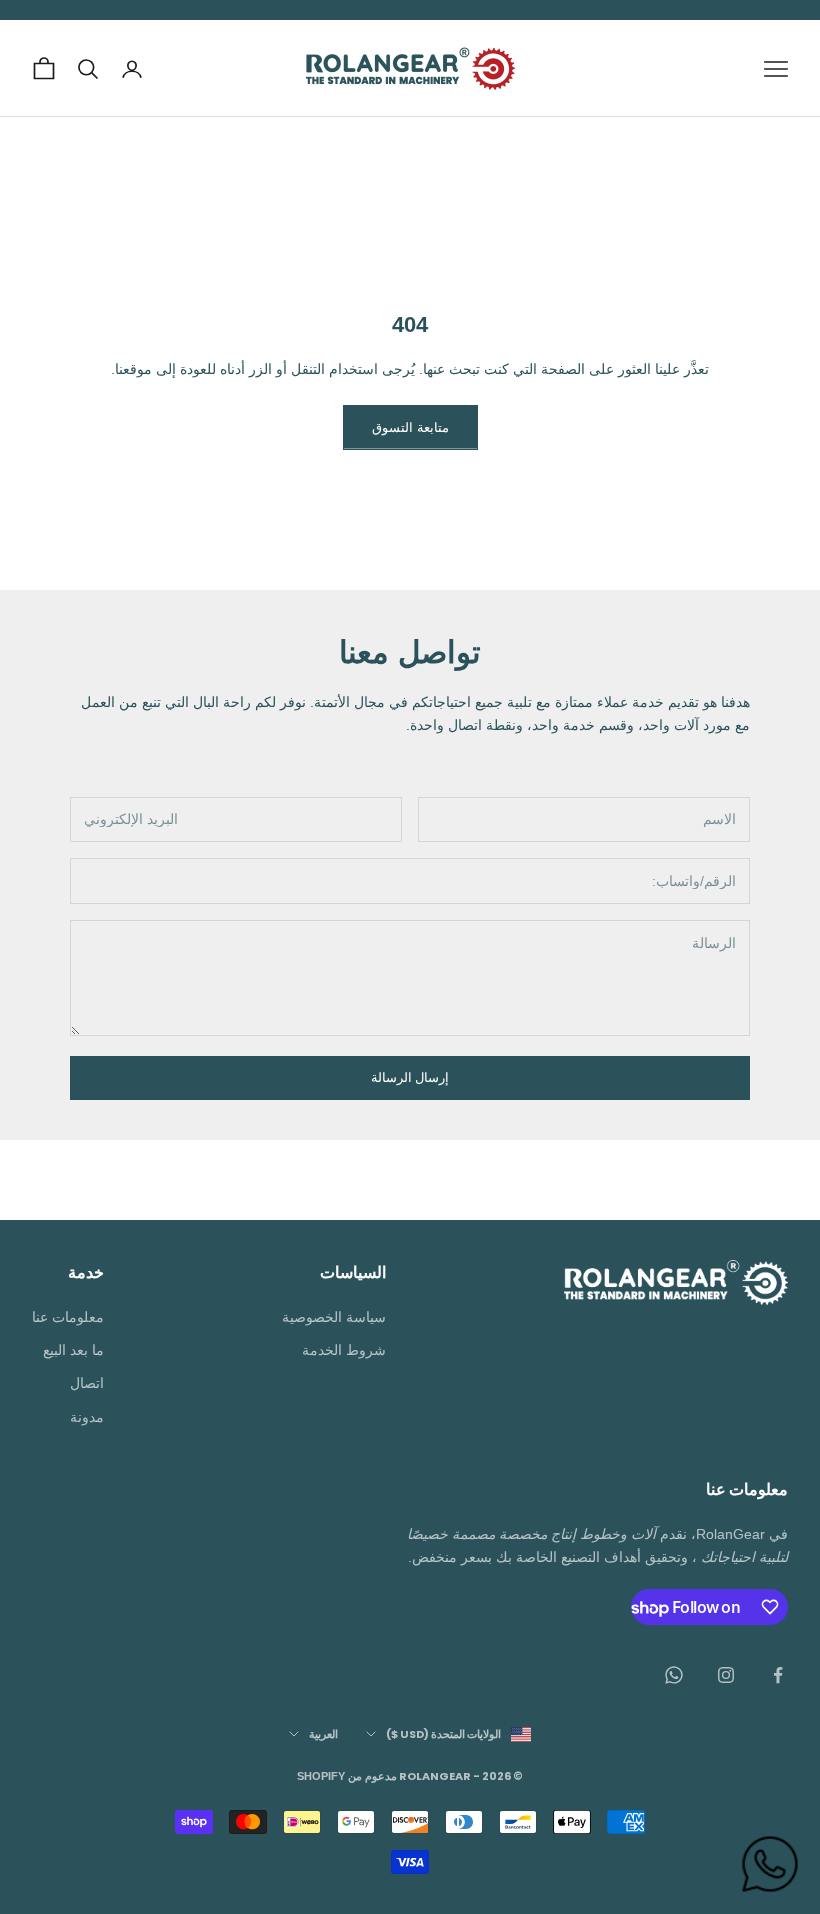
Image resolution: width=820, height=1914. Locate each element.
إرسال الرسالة (410, 1077)
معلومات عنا (68, 1317)
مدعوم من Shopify (347, 1776)
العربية (323, 1734)
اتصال (87, 1383)
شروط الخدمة (344, 1350)
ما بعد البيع (73, 1350)
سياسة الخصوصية (334, 1317)
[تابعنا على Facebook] (778, 1675)
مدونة (87, 1417)
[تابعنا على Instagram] (726, 1675)
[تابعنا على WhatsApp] (674, 1675)
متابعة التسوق (410, 427)
